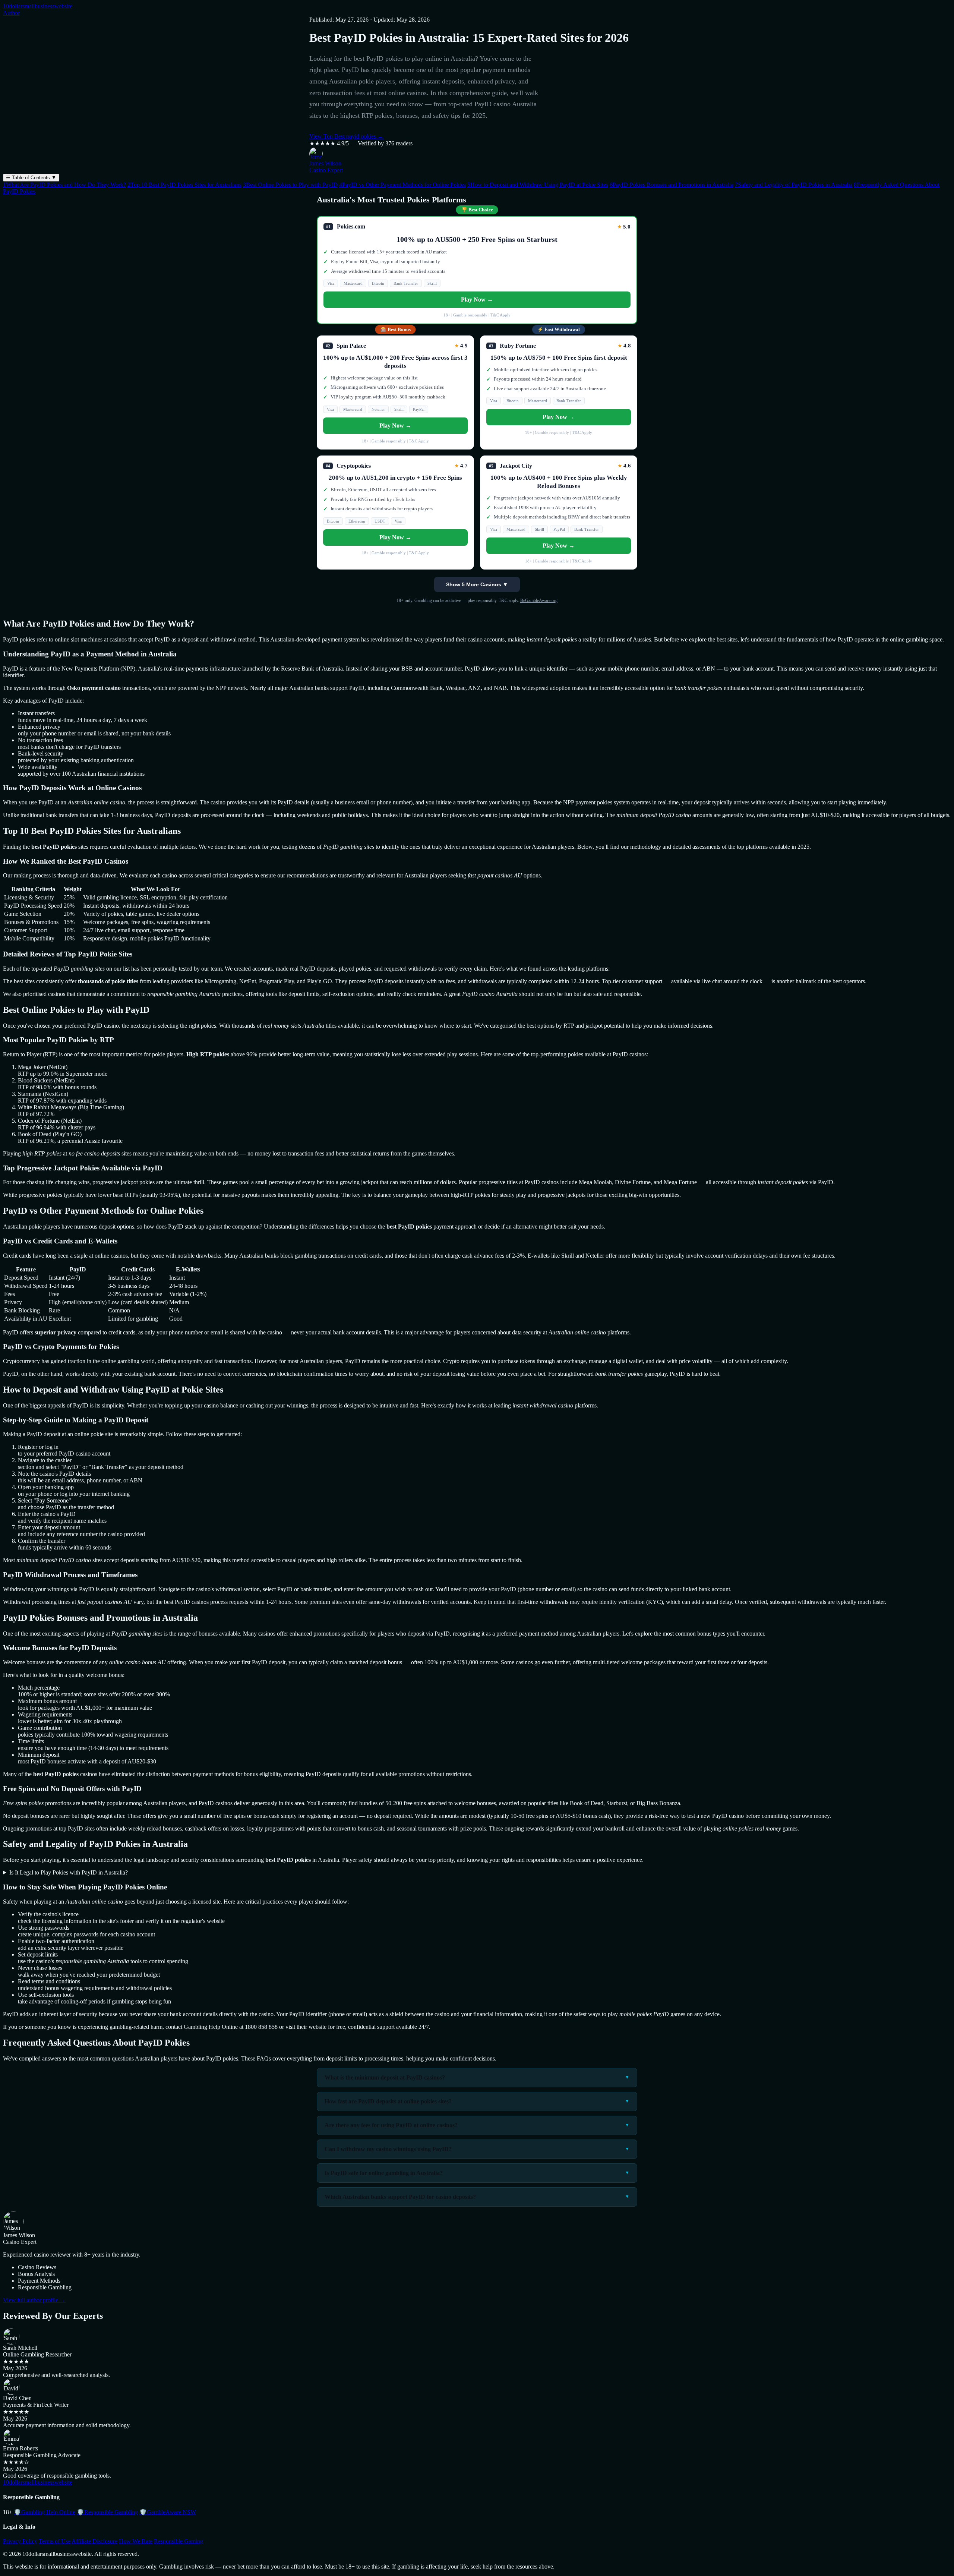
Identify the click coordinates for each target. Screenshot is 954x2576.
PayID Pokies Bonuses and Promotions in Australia (672, 185)
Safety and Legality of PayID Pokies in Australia (794, 185)
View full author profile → (34, 2300)
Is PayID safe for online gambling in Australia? (384, 2173)
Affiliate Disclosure (94, 2541)
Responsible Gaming (179, 2541)
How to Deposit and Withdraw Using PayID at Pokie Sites (538, 185)
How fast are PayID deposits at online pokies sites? (388, 2101)
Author (11, 13)
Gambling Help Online (45, 2512)
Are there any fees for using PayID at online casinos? (391, 2125)
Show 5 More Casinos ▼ (477, 584)
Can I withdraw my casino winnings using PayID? (388, 2149)
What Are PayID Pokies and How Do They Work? (64, 185)
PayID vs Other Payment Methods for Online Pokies (402, 185)
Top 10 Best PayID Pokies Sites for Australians (184, 185)
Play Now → (477, 299)
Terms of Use (55, 2541)
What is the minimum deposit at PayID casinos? (385, 2077)
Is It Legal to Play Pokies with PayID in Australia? (69, 1872)
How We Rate (136, 2541)
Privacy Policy (20, 2541)
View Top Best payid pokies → (346, 136)
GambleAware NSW (168, 2512)
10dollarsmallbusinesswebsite (38, 6)
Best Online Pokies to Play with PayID (290, 185)
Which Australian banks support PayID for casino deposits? (400, 2197)
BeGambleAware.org (539, 600)
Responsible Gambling (107, 2512)
